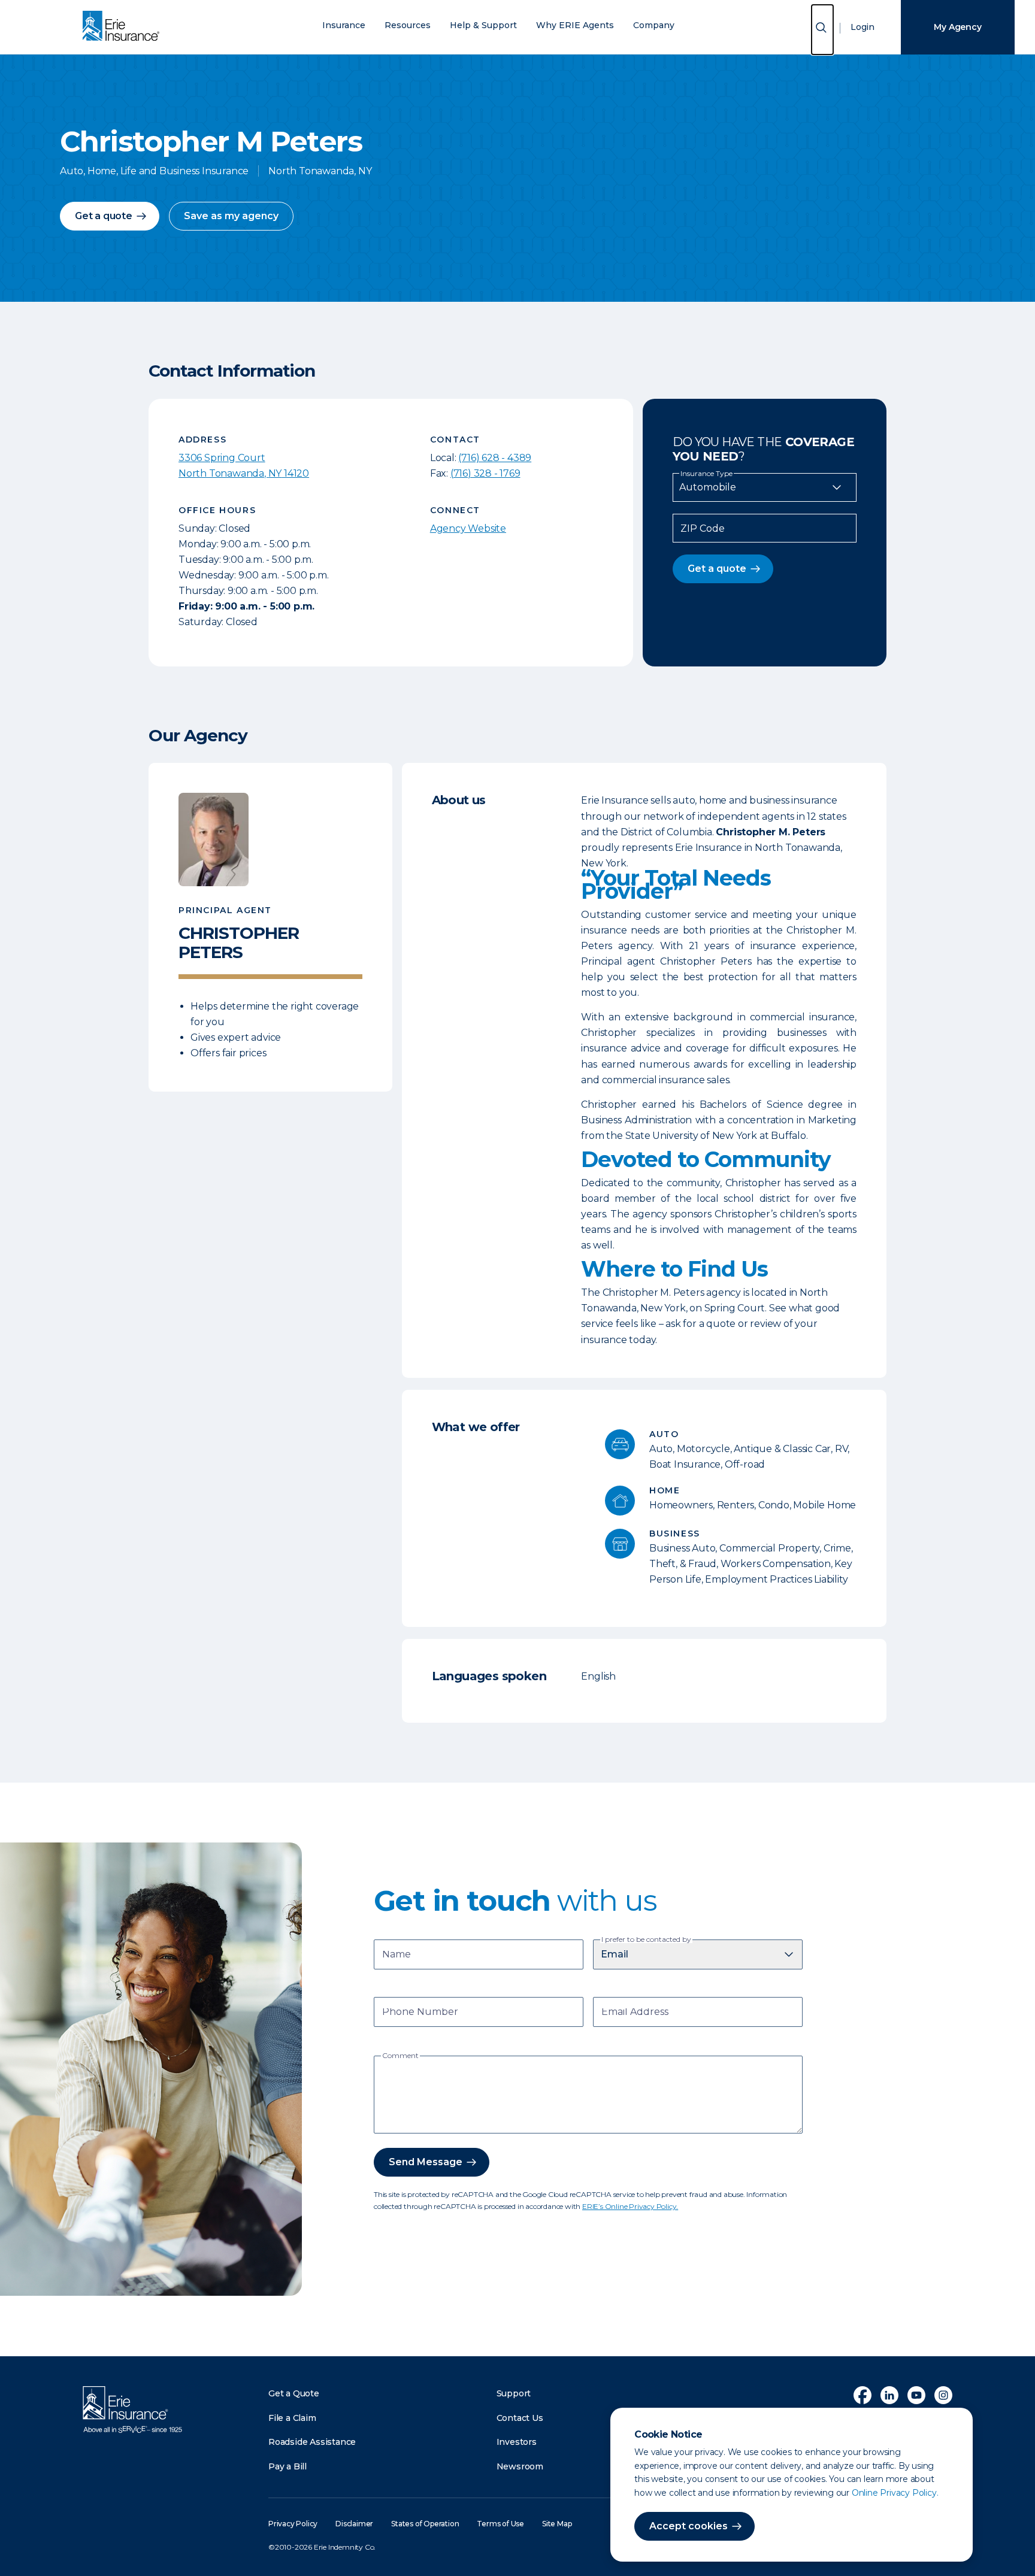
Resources (408, 25)
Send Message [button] (426, 2162)
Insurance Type (706, 474)
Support (514, 2393)
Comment (400, 2056)
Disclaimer (354, 2524)
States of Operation (425, 2524)
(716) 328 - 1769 (485, 473)
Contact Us (520, 2418)
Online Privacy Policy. (895, 2493)
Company (654, 25)
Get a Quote (294, 2393)
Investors (517, 2442)
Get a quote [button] (104, 216)
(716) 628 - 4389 (495, 458)
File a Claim (292, 2418)
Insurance (344, 25)
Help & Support (483, 25)
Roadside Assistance (312, 2442)
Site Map (557, 2524)
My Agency (957, 27)
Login (862, 27)
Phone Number (420, 2013)
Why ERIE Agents (575, 25)
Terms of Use (500, 2524)
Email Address (635, 2013)
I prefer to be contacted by (646, 1939)
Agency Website (468, 528)
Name (397, 1955)
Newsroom (520, 2466)
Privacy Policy (293, 2524)
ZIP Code (703, 529)
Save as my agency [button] (231, 216)
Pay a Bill (287, 2466)
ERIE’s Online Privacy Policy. (630, 2206)
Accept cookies (689, 2526)
